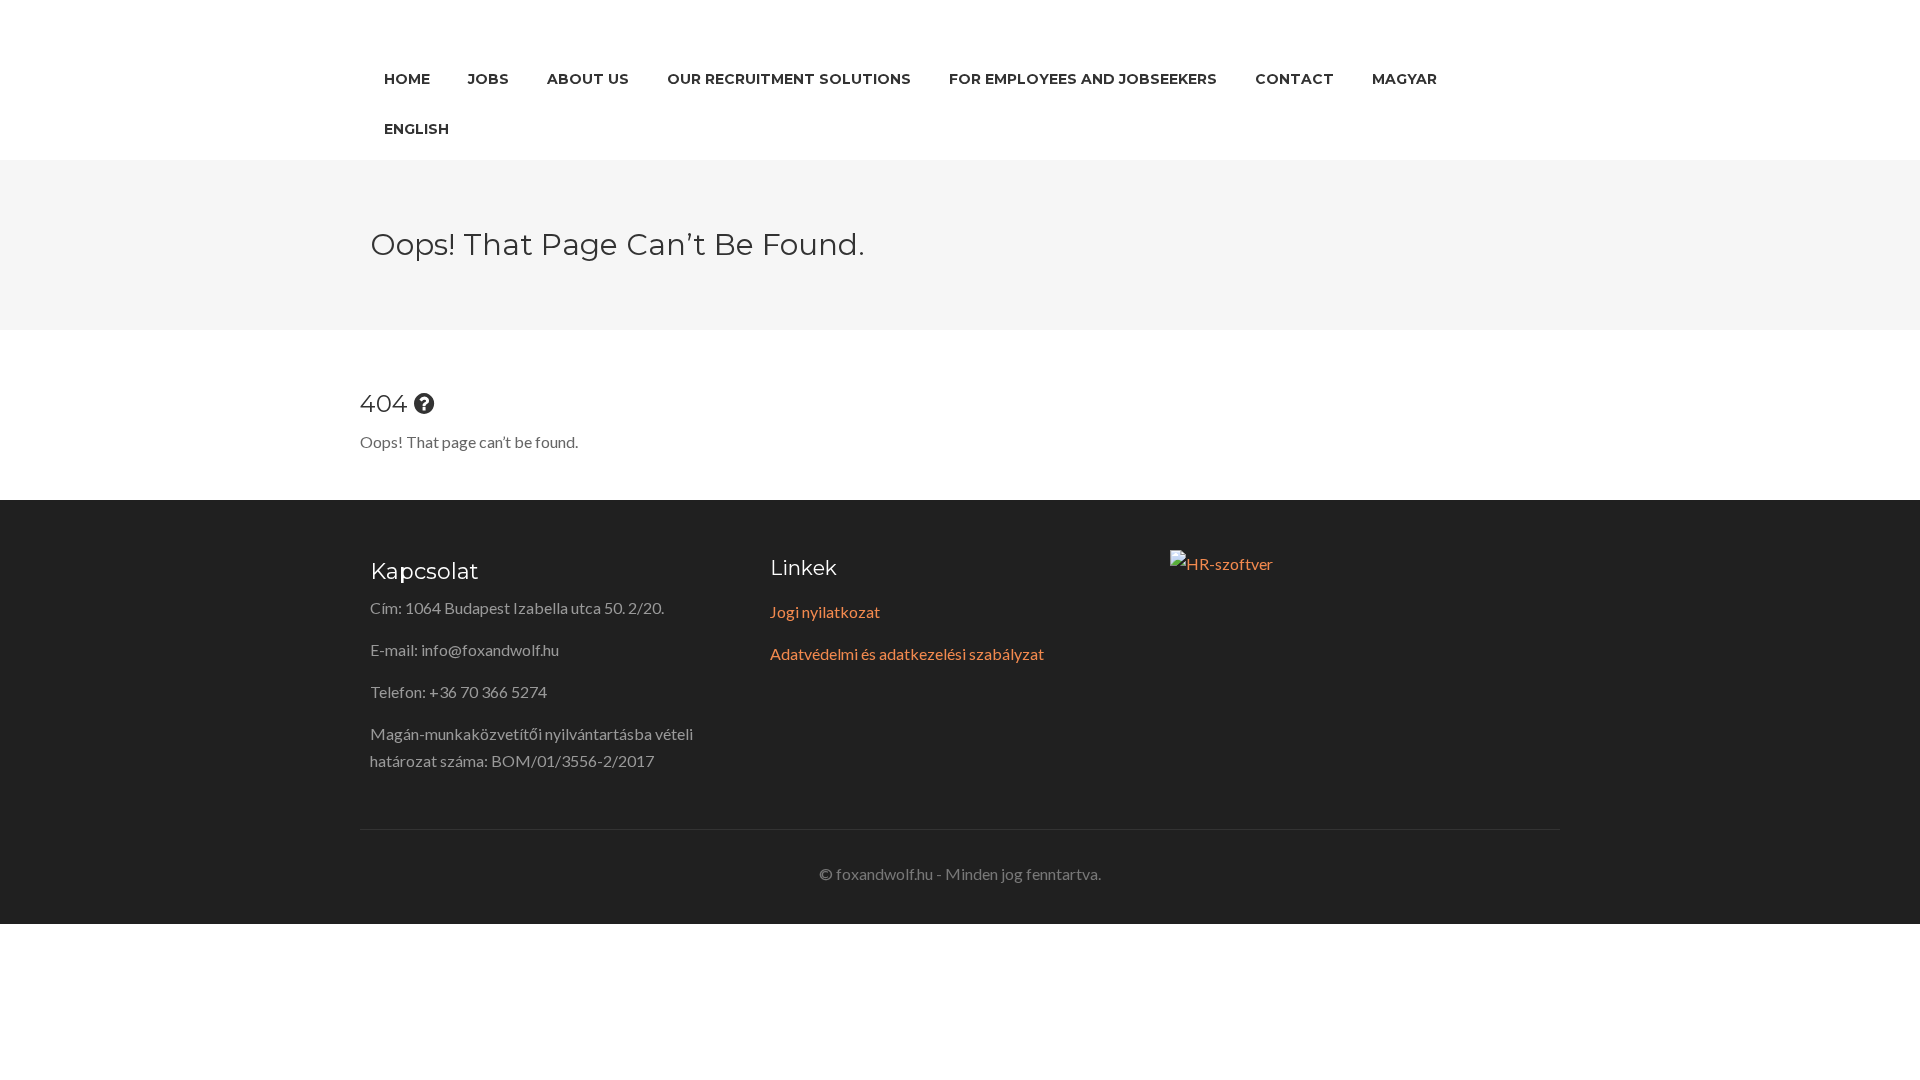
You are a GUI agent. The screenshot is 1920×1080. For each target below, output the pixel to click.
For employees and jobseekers (1083, 79)
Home (407, 79)
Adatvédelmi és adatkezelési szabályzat (907, 653)
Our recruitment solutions (789, 79)
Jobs (488, 79)
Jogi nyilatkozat (825, 611)
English (416, 129)
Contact (1294, 79)
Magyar (1404, 79)
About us (588, 79)
